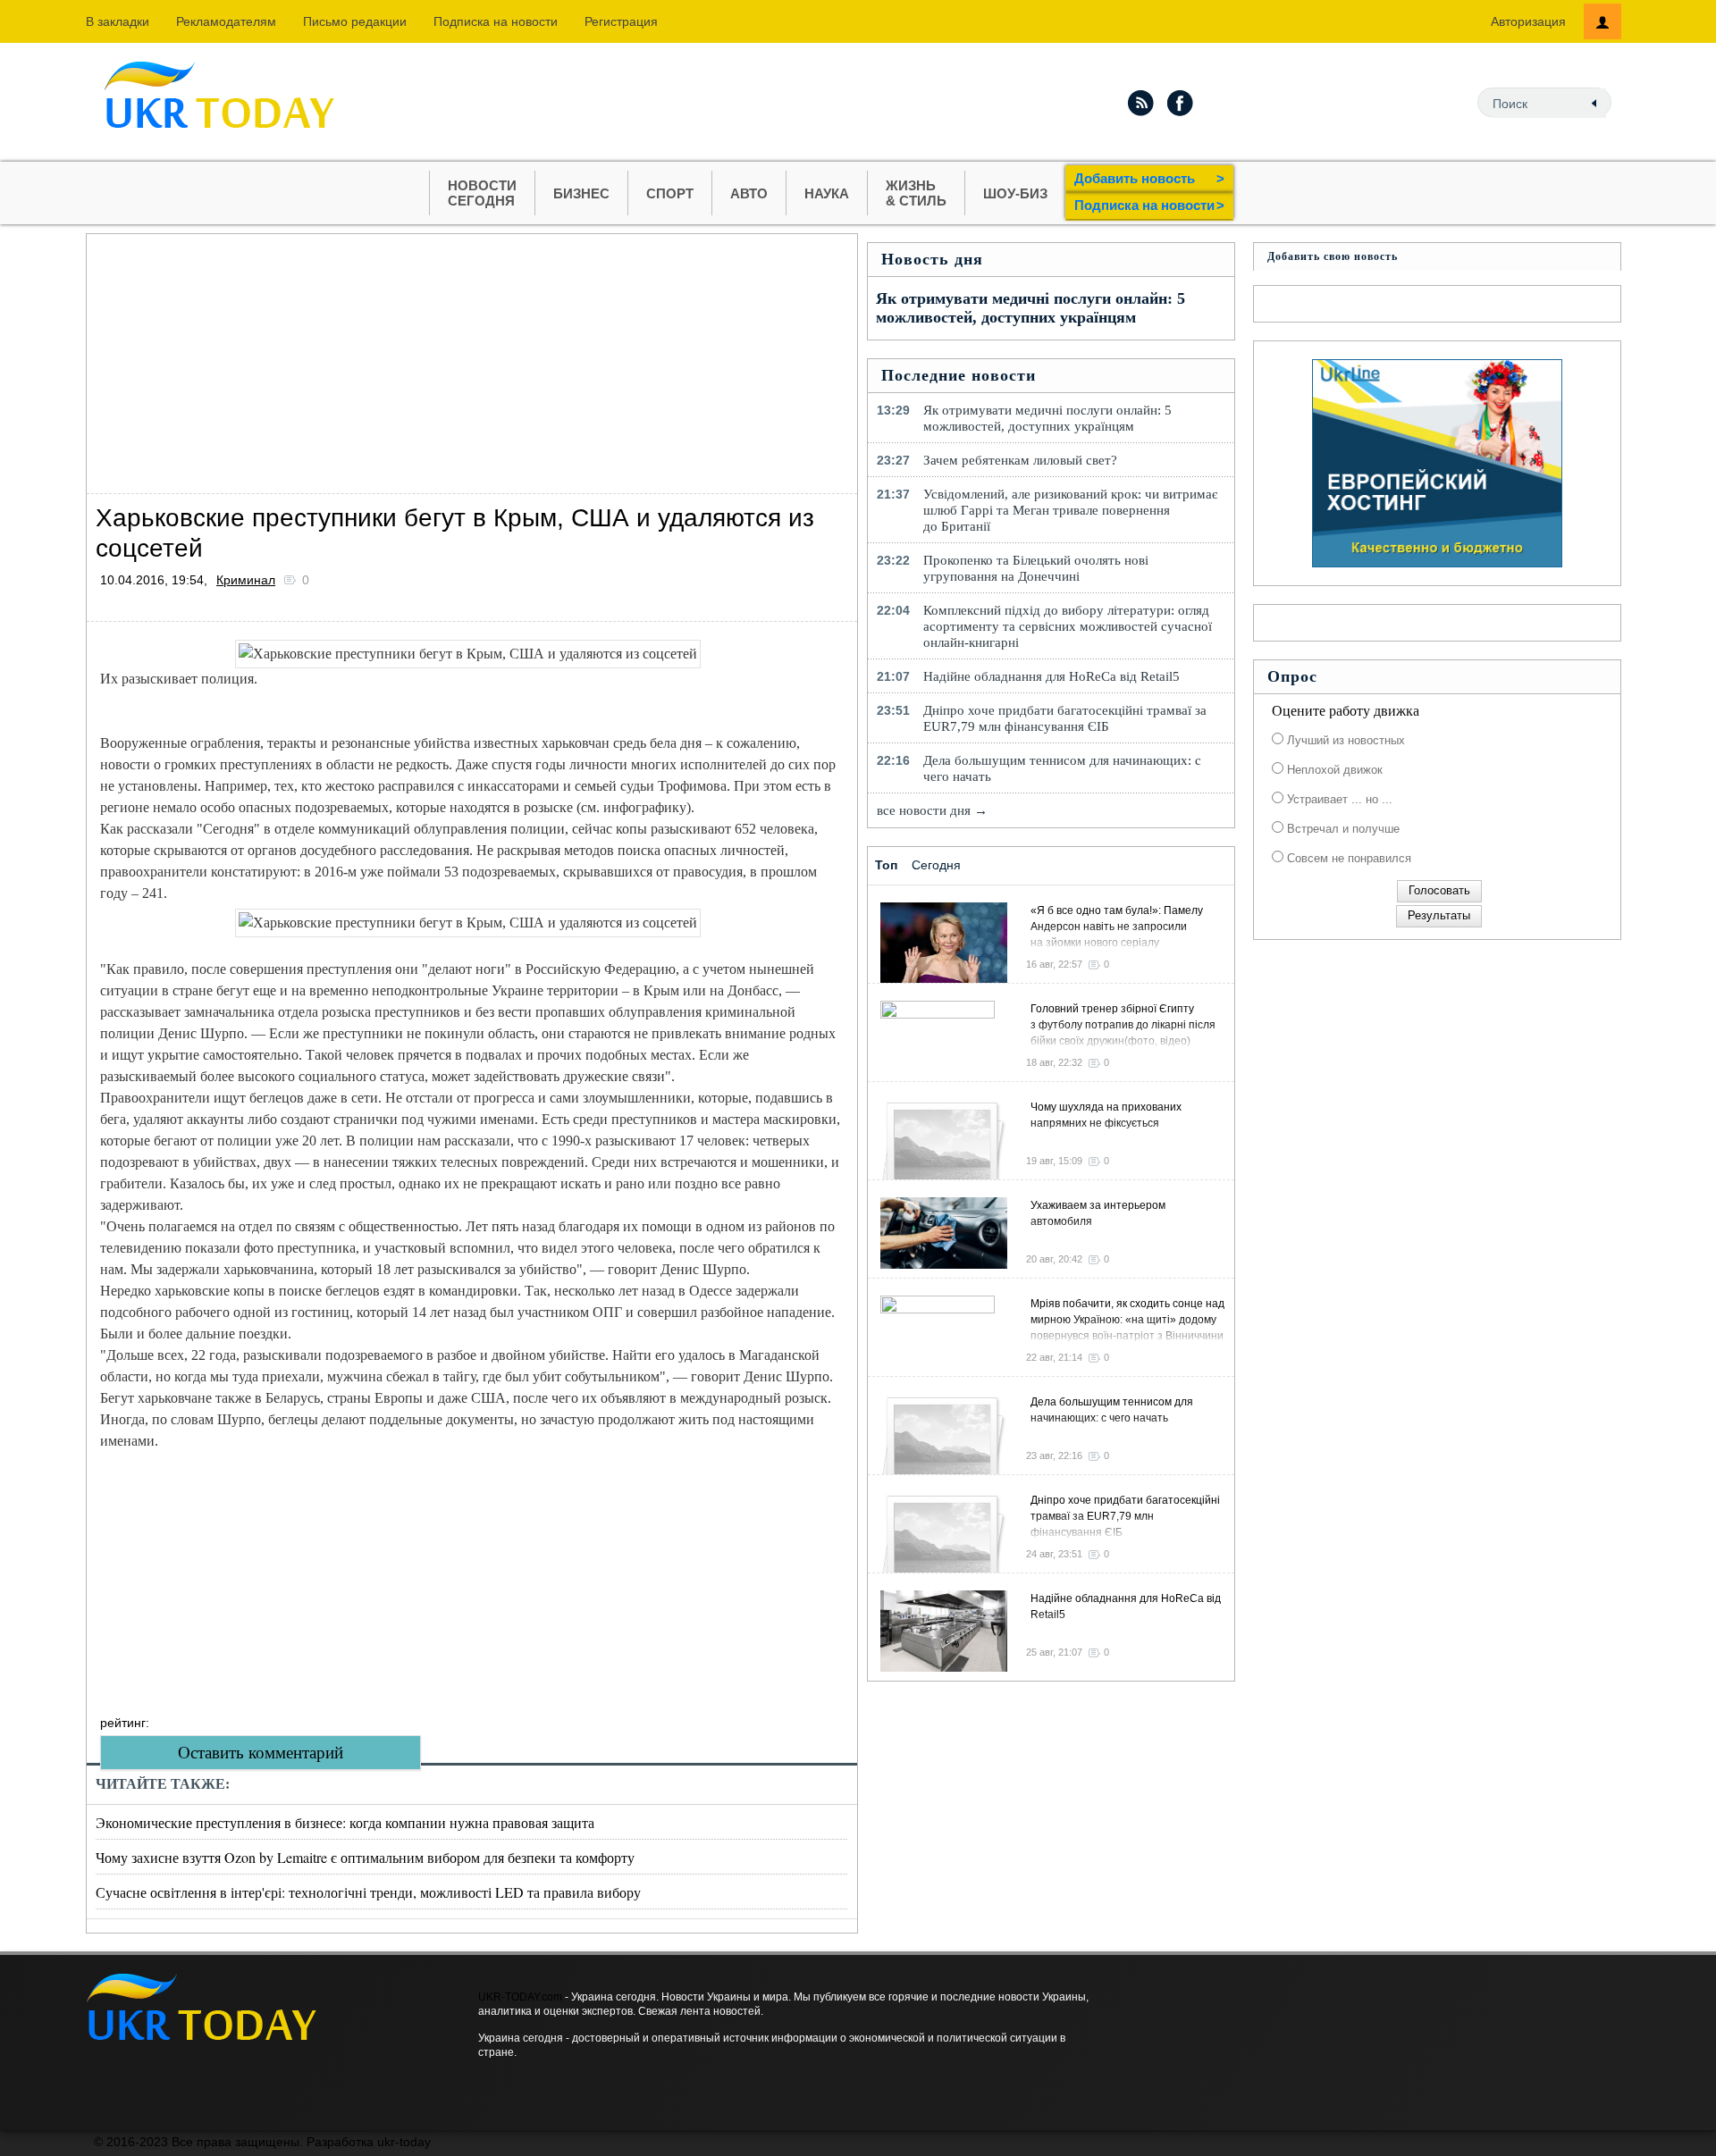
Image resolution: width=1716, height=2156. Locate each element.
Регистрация (621, 21)
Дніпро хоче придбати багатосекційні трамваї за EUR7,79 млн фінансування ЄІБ (1065, 718)
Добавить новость (1149, 178)
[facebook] (1181, 103)
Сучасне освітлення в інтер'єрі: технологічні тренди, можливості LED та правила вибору (368, 1892)
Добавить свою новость (1333, 256)
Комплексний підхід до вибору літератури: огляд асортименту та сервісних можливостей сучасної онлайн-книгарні (1068, 626)
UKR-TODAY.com (520, 1997)
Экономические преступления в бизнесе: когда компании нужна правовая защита (345, 1822)
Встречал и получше (1342, 829)
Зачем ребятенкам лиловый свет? (1020, 460)
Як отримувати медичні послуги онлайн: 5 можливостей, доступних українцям (1030, 308)
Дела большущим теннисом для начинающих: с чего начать (1062, 768)
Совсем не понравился (1347, 858)
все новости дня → (932, 810)
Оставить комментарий (261, 1753)
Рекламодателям (226, 21)
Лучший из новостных (1344, 740)
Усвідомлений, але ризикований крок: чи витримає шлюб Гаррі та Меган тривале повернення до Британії (1070, 510)
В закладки (118, 21)
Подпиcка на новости (496, 21)
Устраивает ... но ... (1338, 799)
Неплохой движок (1333, 770)
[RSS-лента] (1140, 103)
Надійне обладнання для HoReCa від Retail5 (1051, 676)
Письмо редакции (355, 21)
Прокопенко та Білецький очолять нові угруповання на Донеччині (1036, 568)
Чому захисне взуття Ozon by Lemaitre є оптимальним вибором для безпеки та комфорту (365, 1857)
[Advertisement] (472, 359)
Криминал (246, 580)
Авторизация (1528, 21)
